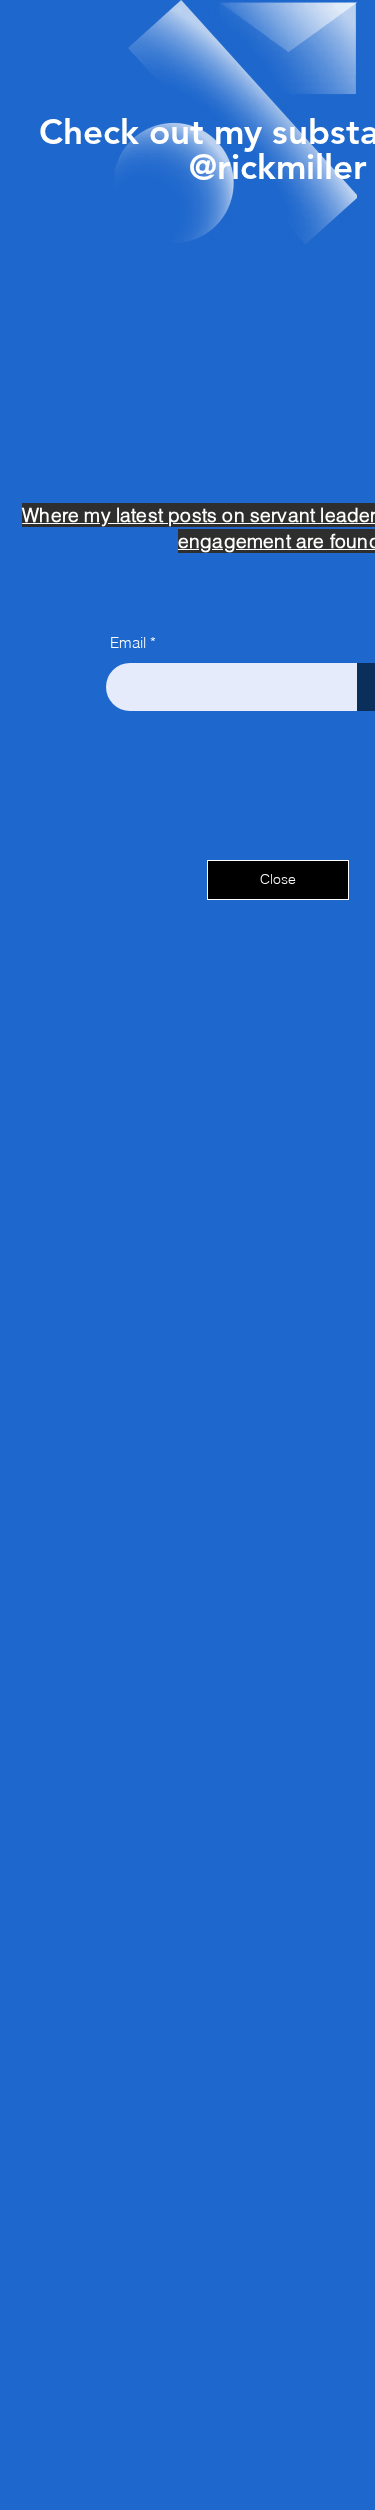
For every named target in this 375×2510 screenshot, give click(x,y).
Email (128, 642)
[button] (278, 880)
